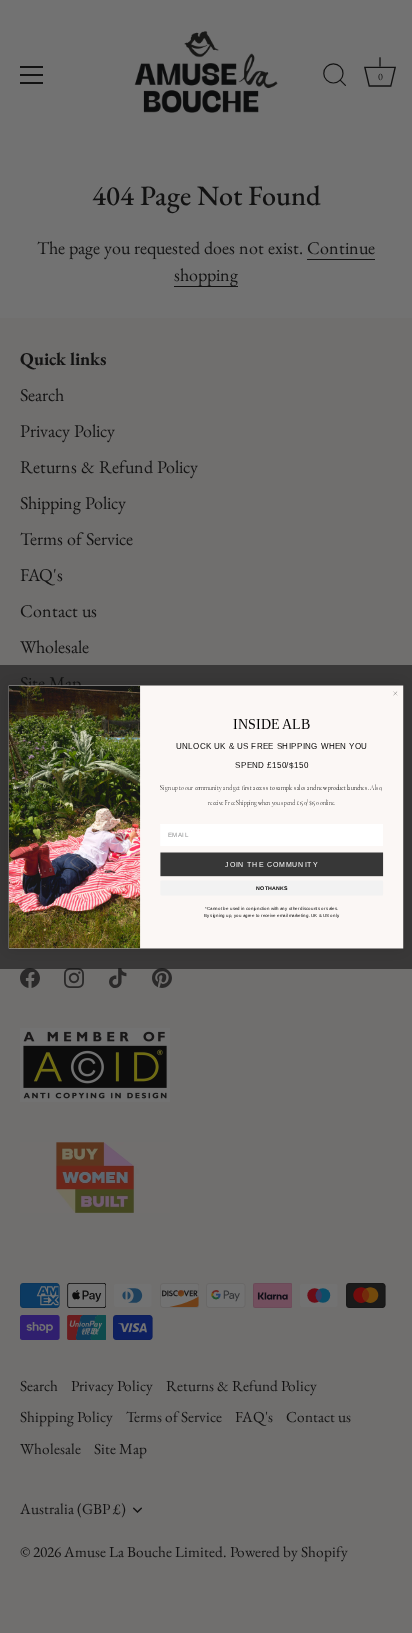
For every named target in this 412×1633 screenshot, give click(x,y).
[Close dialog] (395, 693)
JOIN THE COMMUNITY (271, 863)
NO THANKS (272, 887)
